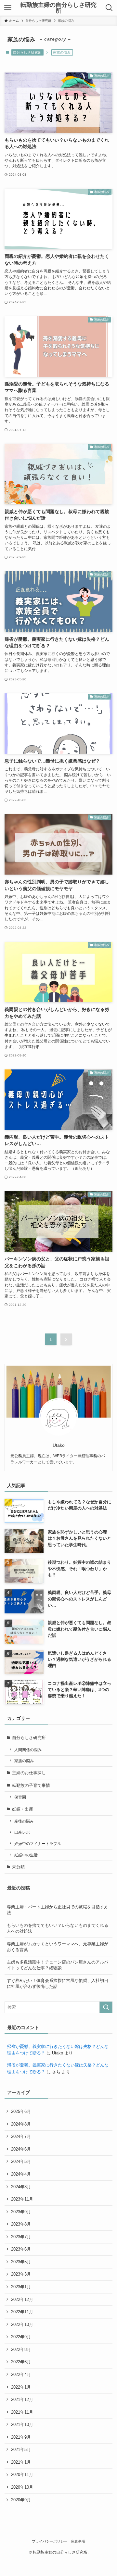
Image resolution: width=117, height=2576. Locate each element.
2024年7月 (21, 2136)
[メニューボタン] (8, 8)
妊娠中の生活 (26, 1855)
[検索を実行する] (106, 2007)
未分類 (18, 1867)
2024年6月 (21, 2149)
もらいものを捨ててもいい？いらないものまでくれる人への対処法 (58, 1928)
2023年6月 (21, 2249)
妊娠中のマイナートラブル (38, 1844)
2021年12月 (22, 2399)
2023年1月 (21, 2287)
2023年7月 (21, 2237)
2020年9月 (21, 2500)
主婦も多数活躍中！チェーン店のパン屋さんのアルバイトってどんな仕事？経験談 (58, 1965)
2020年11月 (22, 2475)
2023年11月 (22, 2199)
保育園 (20, 1797)
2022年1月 (21, 2387)
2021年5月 (21, 2450)
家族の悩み (24, 1761)
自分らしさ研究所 (27, 52)
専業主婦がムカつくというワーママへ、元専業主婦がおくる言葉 (58, 1947)
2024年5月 (21, 2161)
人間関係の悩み (28, 1750)
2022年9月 (21, 2337)
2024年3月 (21, 2187)
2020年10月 (22, 2487)
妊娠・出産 (23, 1809)
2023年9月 (21, 2212)
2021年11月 (22, 2412)
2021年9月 (21, 2437)
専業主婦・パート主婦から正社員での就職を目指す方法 (58, 1910)
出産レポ (22, 1832)
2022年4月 (21, 2374)
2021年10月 (22, 2424)
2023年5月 (21, 2262)
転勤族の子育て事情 (31, 1785)
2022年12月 (22, 2299)
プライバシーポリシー (50, 2541)
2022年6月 (21, 2362)
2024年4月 (21, 2174)
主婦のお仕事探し (29, 1773)
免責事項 (78, 2541)
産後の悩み (24, 1821)
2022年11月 (22, 2312)
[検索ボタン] (109, 8)
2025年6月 (21, 2111)
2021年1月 (21, 2462)
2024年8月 (21, 2124)
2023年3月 (21, 2274)
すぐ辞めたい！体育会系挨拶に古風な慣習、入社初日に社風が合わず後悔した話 (58, 1983)
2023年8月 (21, 2224)
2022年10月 (22, 2324)
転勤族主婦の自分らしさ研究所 (58, 8)
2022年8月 (21, 2349)
